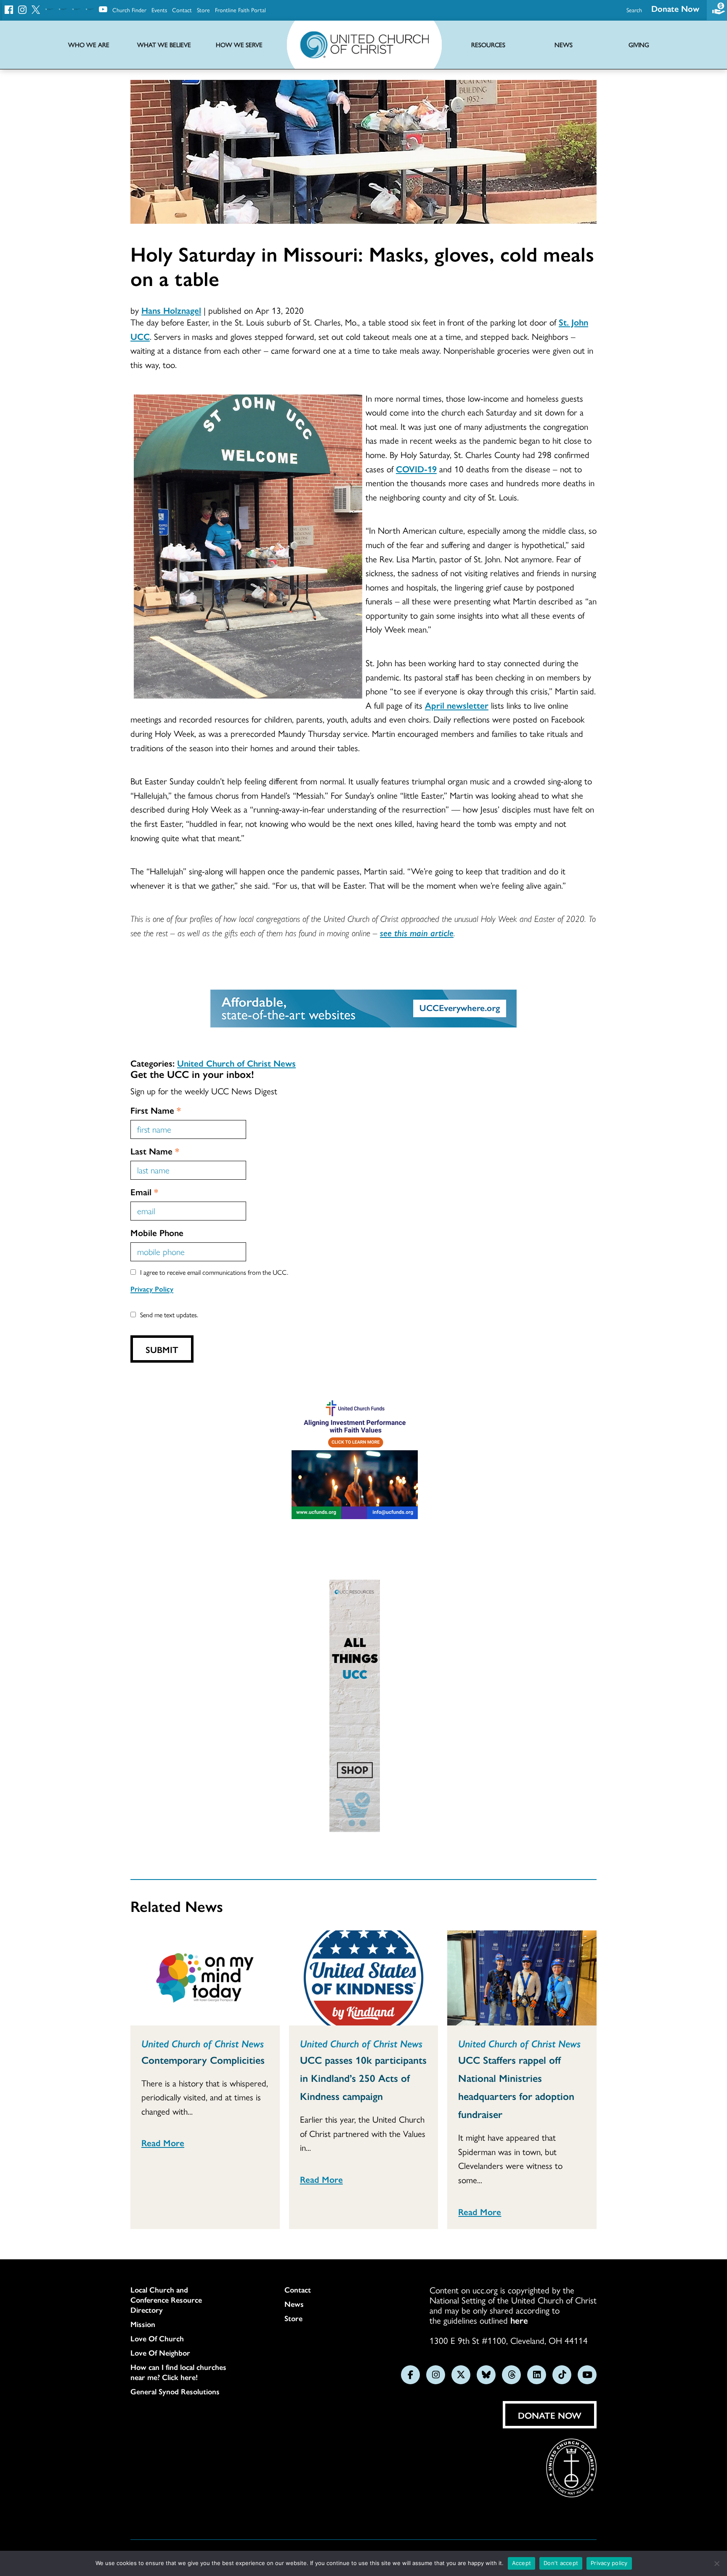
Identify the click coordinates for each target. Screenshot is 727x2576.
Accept (522, 2563)
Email (144, 1191)
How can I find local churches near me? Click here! (178, 2372)
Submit (162, 1349)
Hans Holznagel (171, 310)
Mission (143, 2324)
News (294, 2304)
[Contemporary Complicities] (205, 1978)
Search (634, 10)
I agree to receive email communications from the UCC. (214, 1272)
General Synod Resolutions (175, 2391)
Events (159, 10)
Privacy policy (609, 2563)
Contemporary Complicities (203, 2060)
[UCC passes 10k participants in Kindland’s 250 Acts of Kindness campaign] (364, 1978)
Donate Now (675, 8)
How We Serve (239, 45)
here (519, 2320)
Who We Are (89, 45)
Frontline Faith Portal (240, 10)
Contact (182, 10)
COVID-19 (416, 469)
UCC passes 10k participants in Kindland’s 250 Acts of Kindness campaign (363, 2078)
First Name (156, 1110)
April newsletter (457, 705)
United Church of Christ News (236, 1063)
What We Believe (164, 45)
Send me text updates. (169, 1314)
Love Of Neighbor (160, 2353)
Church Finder (129, 10)
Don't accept (561, 2563)
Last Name (155, 1151)
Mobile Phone (157, 1232)
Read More (163, 2142)
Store (203, 10)
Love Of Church (157, 2338)
